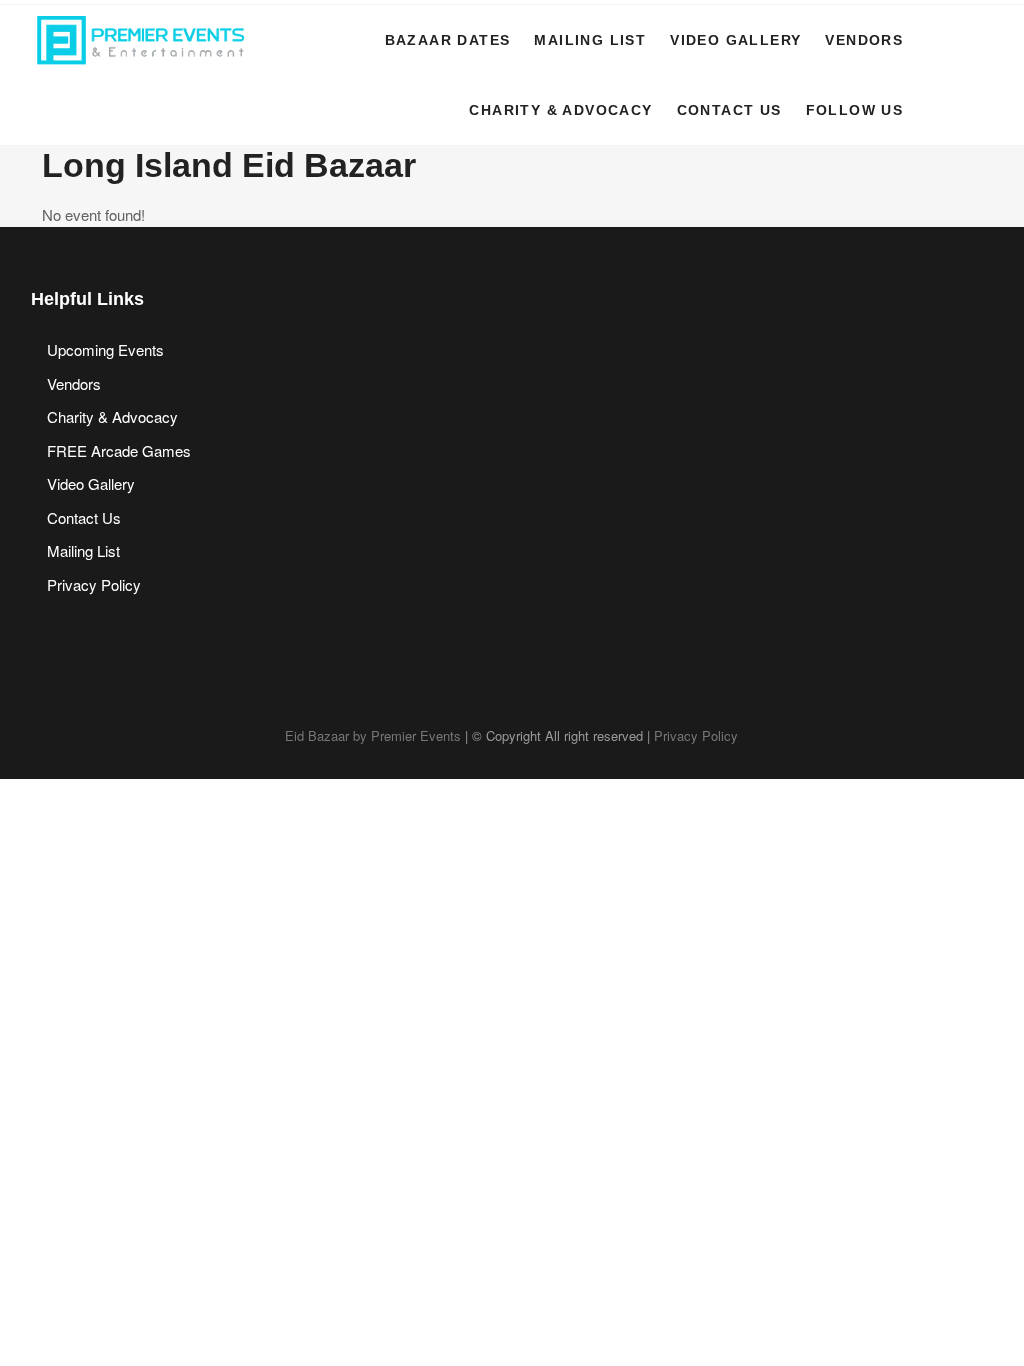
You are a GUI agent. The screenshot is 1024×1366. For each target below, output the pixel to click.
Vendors (864, 40)
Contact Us (729, 110)
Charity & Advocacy (560, 110)
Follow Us (855, 110)
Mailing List (590, 40)
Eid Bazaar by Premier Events (373, 735)
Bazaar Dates (448, 40)
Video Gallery (735, 40)
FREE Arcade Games (119, 450)
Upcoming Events (105, 349)
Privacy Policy (94, 584)
